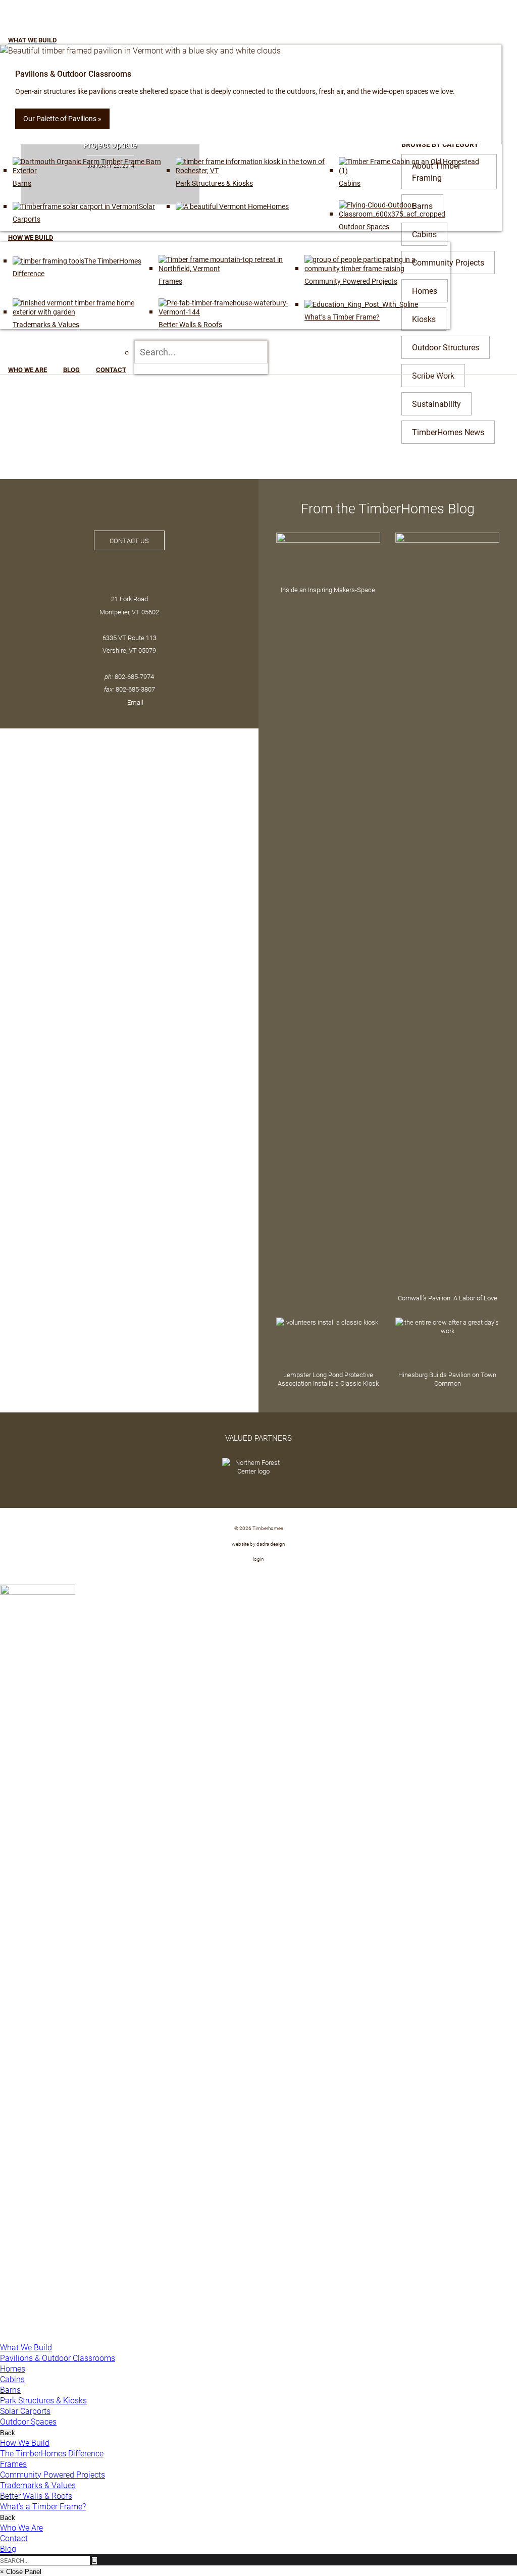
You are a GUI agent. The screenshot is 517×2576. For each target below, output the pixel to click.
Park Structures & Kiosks (43, 2400)
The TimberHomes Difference (52, 2453)
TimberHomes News (448, 432)
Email (135, 702)
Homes (13, 2368)
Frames (13, 2464)
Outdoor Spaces (28, 2421)
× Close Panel (21, 2572)
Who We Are (21, 2527)
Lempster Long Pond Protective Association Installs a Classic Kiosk (328, 1379)
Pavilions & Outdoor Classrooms (58, 2358)
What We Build (26, 2347)
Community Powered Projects (53, 2474)
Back (8, 2433)
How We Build (25, 2442)
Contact (14, 2538)
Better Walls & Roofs (36, 2495)
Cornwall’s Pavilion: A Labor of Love (448, 1298)
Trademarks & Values (38, 2485)
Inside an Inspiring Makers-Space (328, 589)
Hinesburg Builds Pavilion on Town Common (447, 1379)
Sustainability (436, 404)
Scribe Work (433, 375)
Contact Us (129, 540)
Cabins (12, 2379)
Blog (8, 2548)
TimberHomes (69, 21)
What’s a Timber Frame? (43, 2506)
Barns (10, 2389)
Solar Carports (25, 2411)
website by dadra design (258, 1544)
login (258, 1559)
